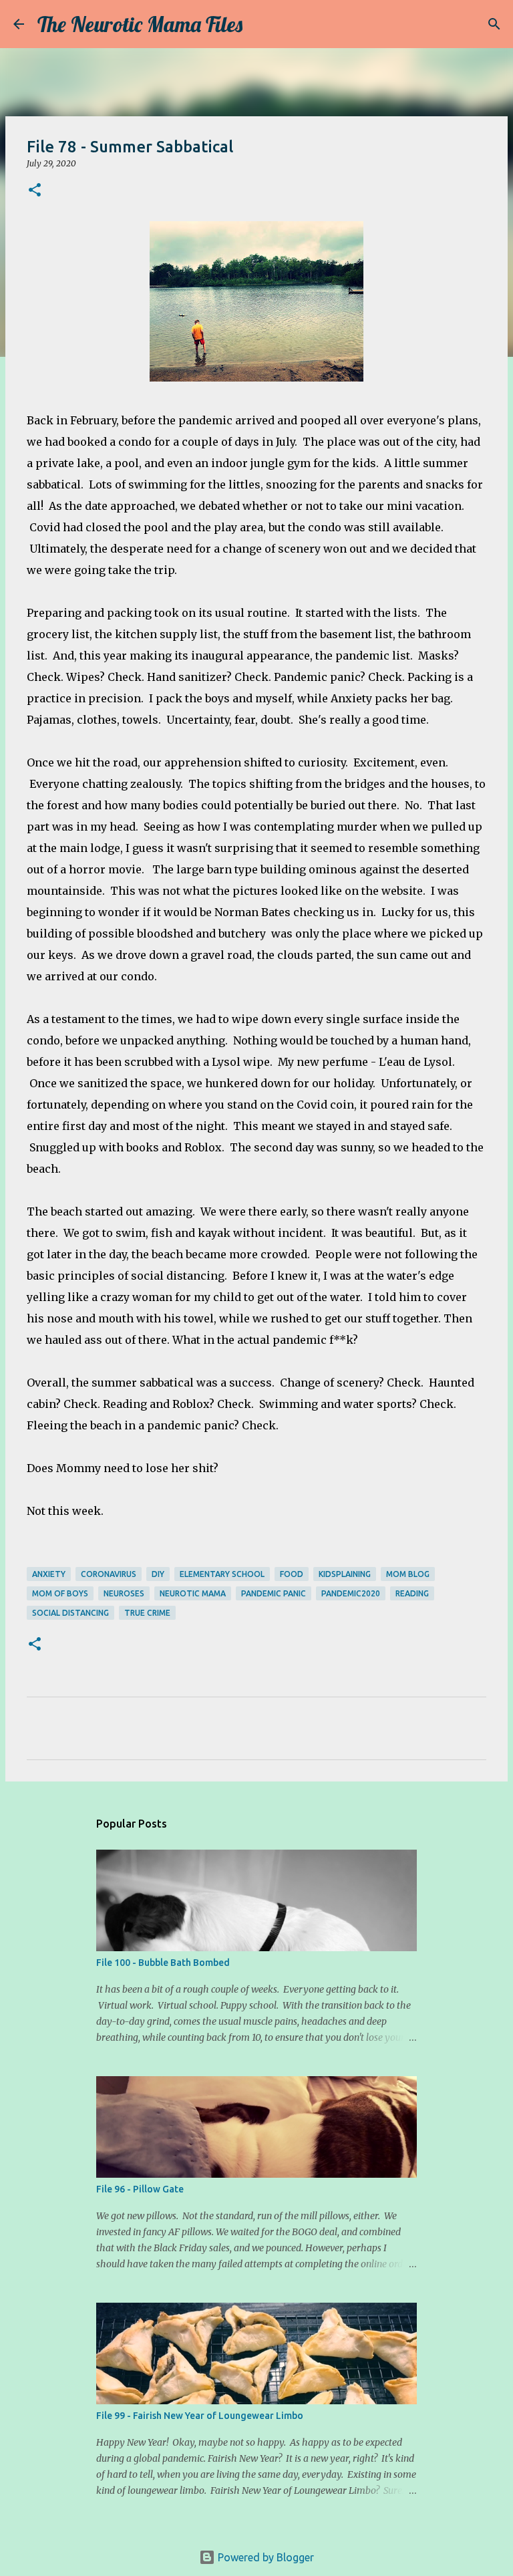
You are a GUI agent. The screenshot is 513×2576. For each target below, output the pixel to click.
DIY (158, 1574)
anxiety (49, 1574)
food (292, 1574)
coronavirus (109, 1574)
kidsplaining (345, 1574)
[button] (35, 191)
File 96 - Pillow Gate (140, 2189)
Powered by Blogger (265, 2557)
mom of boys (60, 1593)
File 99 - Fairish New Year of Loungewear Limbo (200, 2416)
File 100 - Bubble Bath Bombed (163, 1963)
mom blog (408, 1574)
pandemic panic (274, 1593)
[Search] (261, 24)
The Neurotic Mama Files (140, 24)
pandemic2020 (351, 1593)
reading (412, 1593)
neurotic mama (193, 1593)
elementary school (222, 1574)
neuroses (124, 1593)
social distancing (70, 1613)
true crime (147, 1613)
